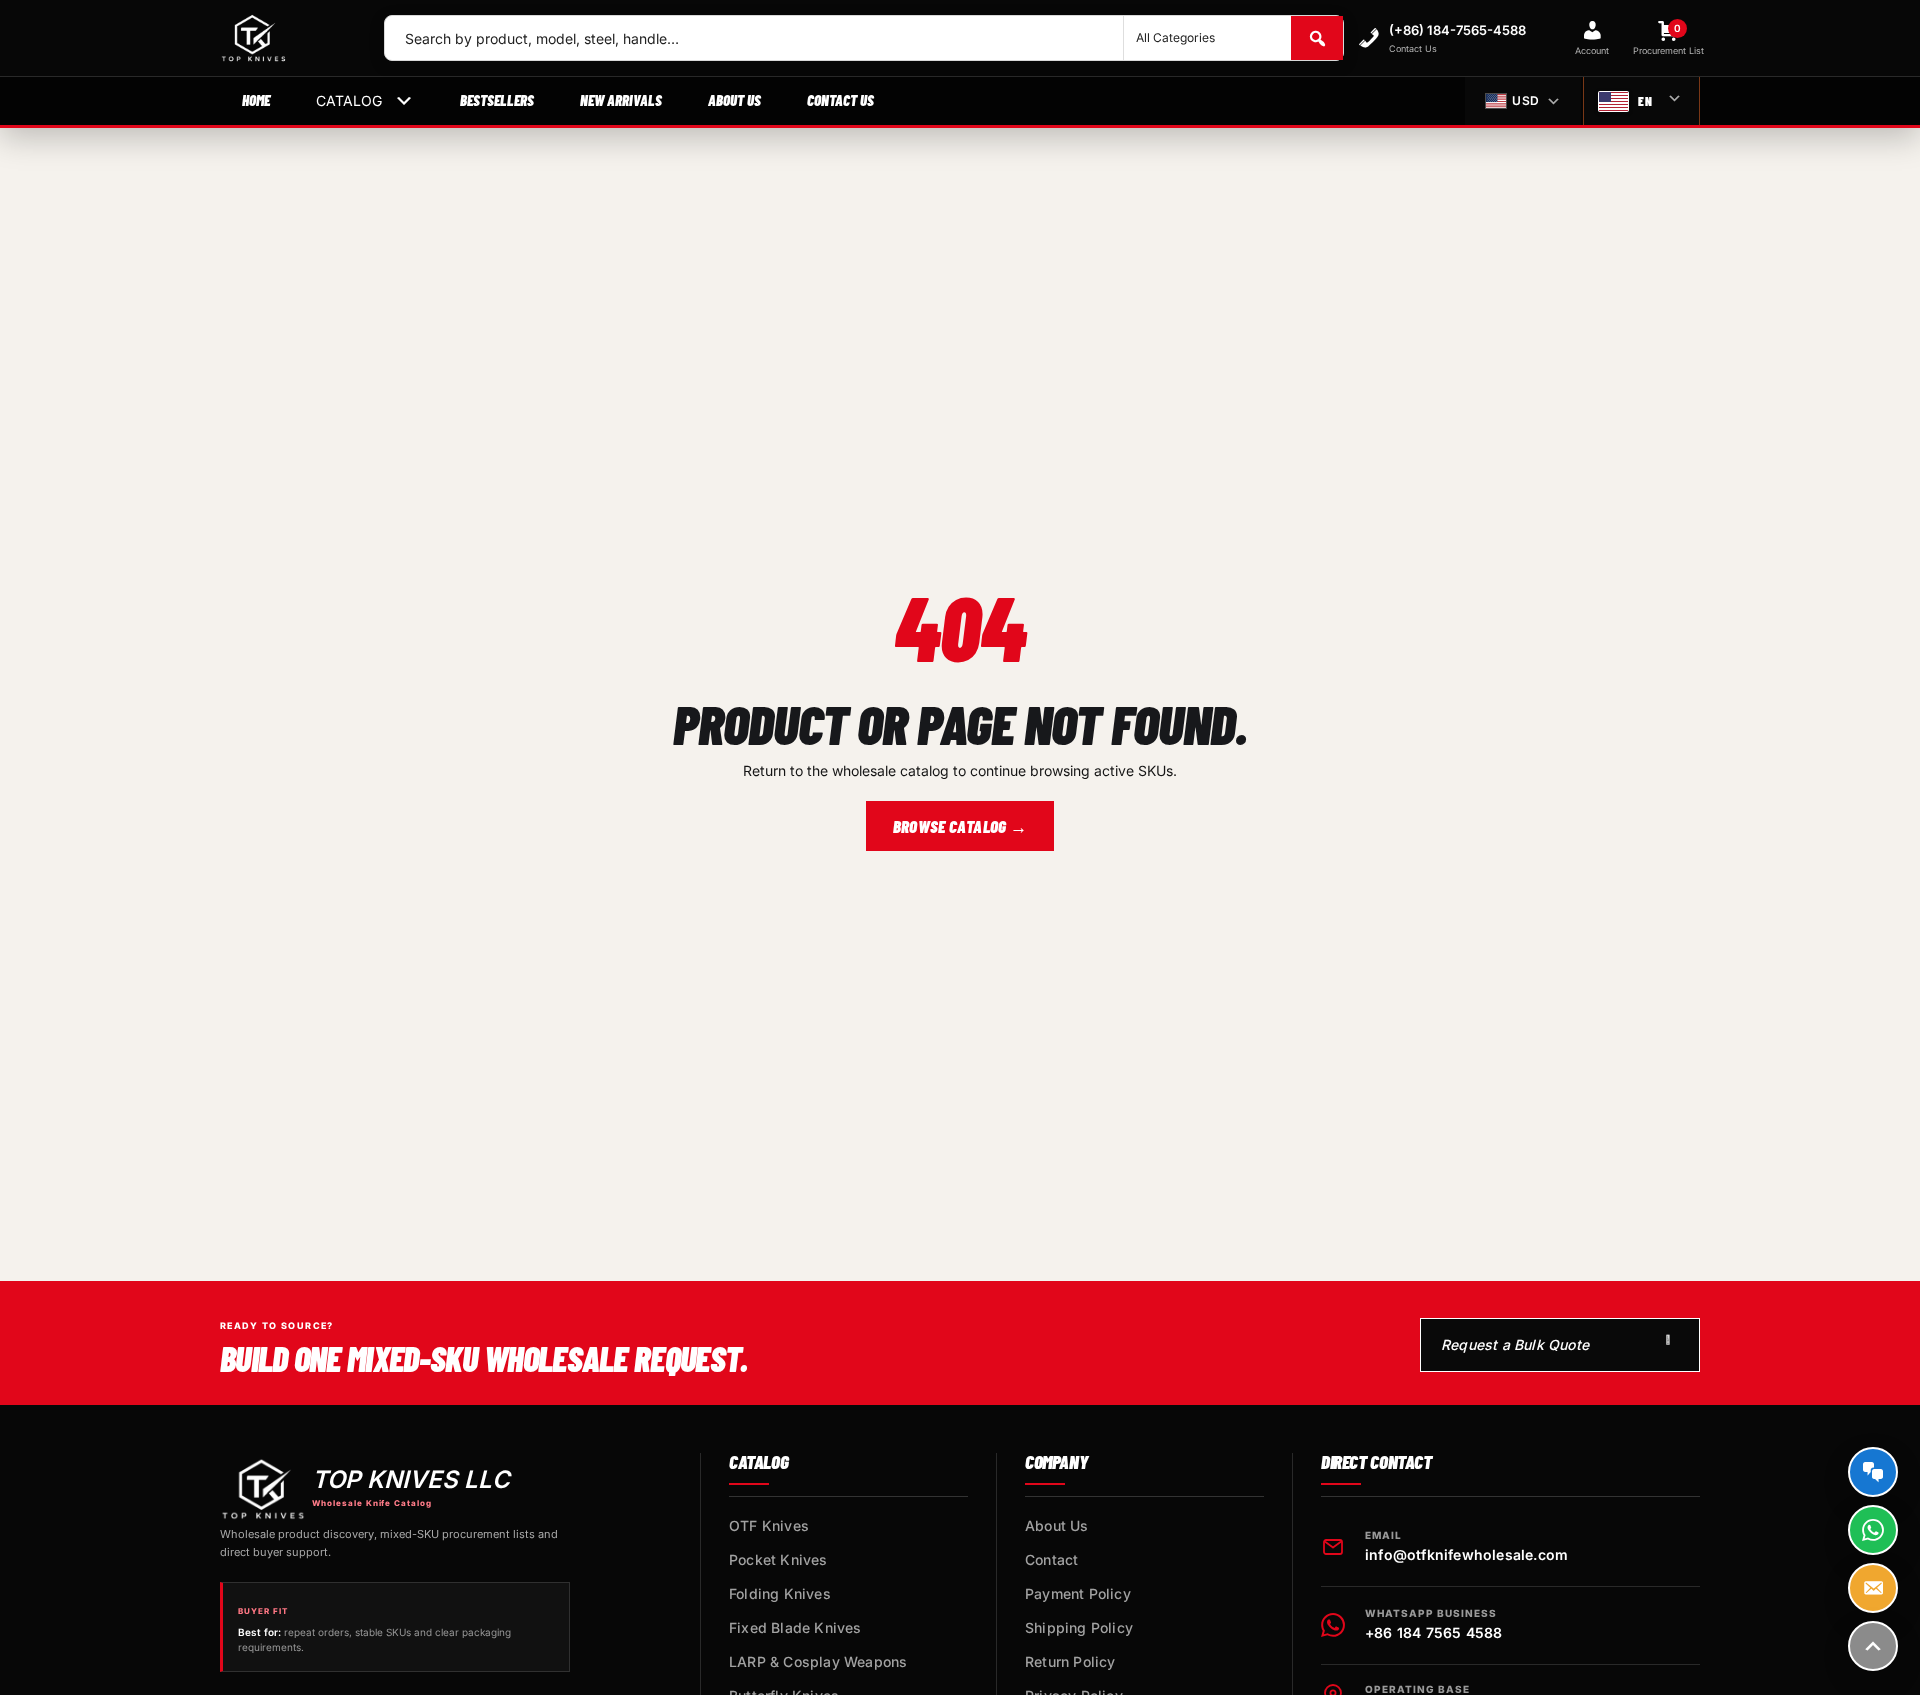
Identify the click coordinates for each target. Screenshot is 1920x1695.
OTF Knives (769, 1525)
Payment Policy (1078, 1593)
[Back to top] (1873, 1646)
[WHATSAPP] (1873, 1530)
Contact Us (840, 100)
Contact (1051, 1559)
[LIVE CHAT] (1873, 1472)
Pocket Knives (778, 1559)
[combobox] (754, 38)
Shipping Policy (1079, 1627)
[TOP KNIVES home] (286, 38)
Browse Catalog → (960, 826)
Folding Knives (780, 1593)
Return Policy (1070, 1661)
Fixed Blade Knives (795, 1627)
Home (256, 100)
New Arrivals (621, 100)
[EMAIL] (1873, 1588)
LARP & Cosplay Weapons (818, 1661)
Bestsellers (497, 100)
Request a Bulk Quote (1515, 1344)
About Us (734, 100)
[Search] (1317, 38)
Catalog (349, 100)
